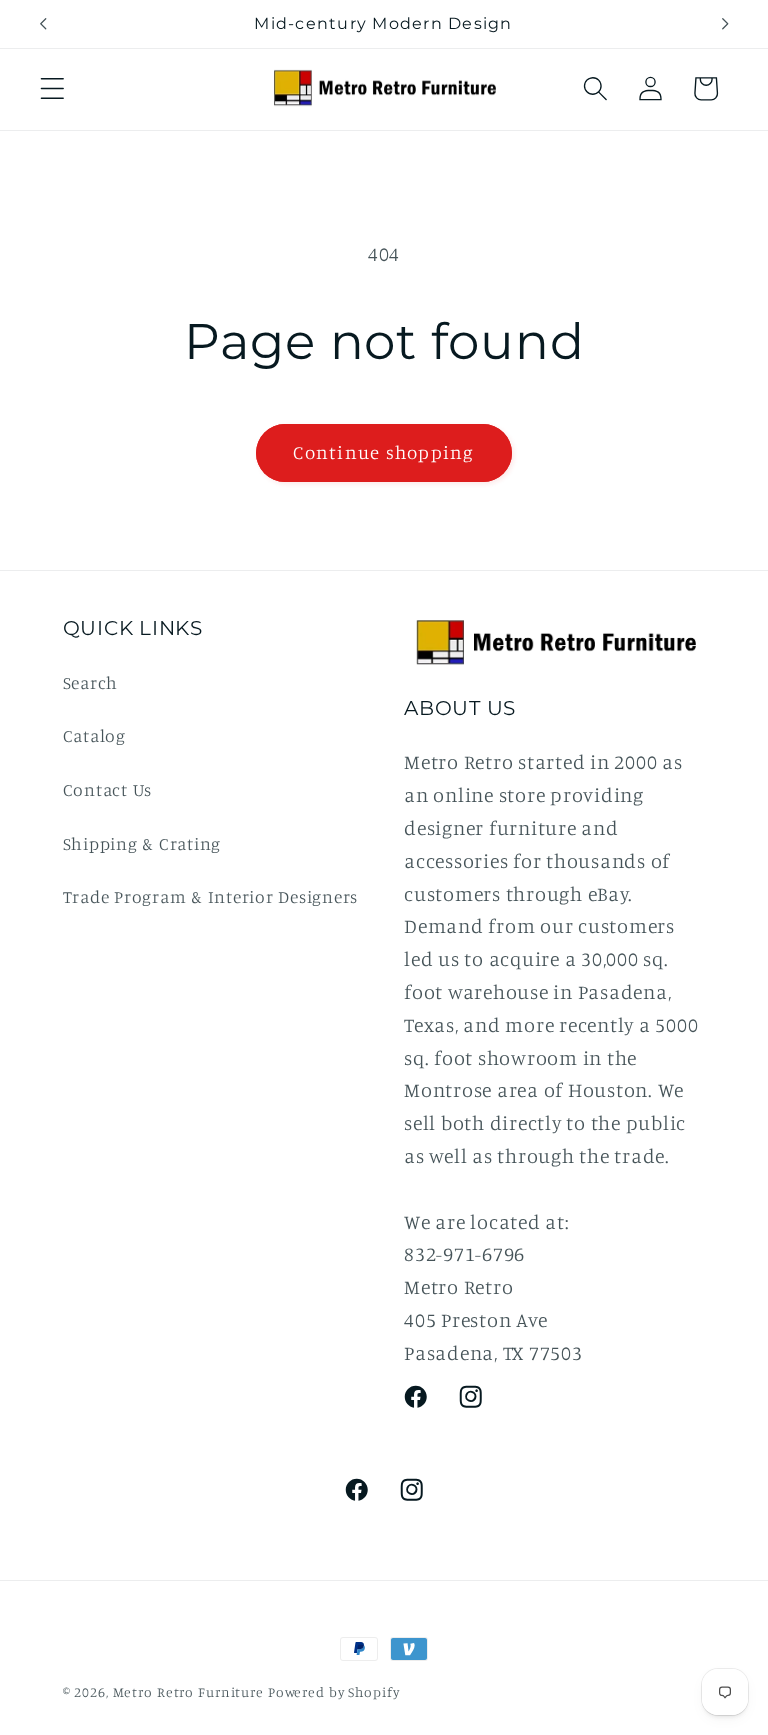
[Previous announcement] (43, 24)
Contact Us (108, 789)
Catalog (94, 735)
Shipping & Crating (142, 843)
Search (91, 682)
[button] (52, 88)
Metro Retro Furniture (190, 1692)
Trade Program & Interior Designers (211, 896)
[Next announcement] (725, 24)
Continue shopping (383, 452)
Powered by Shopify (334, 1692)
